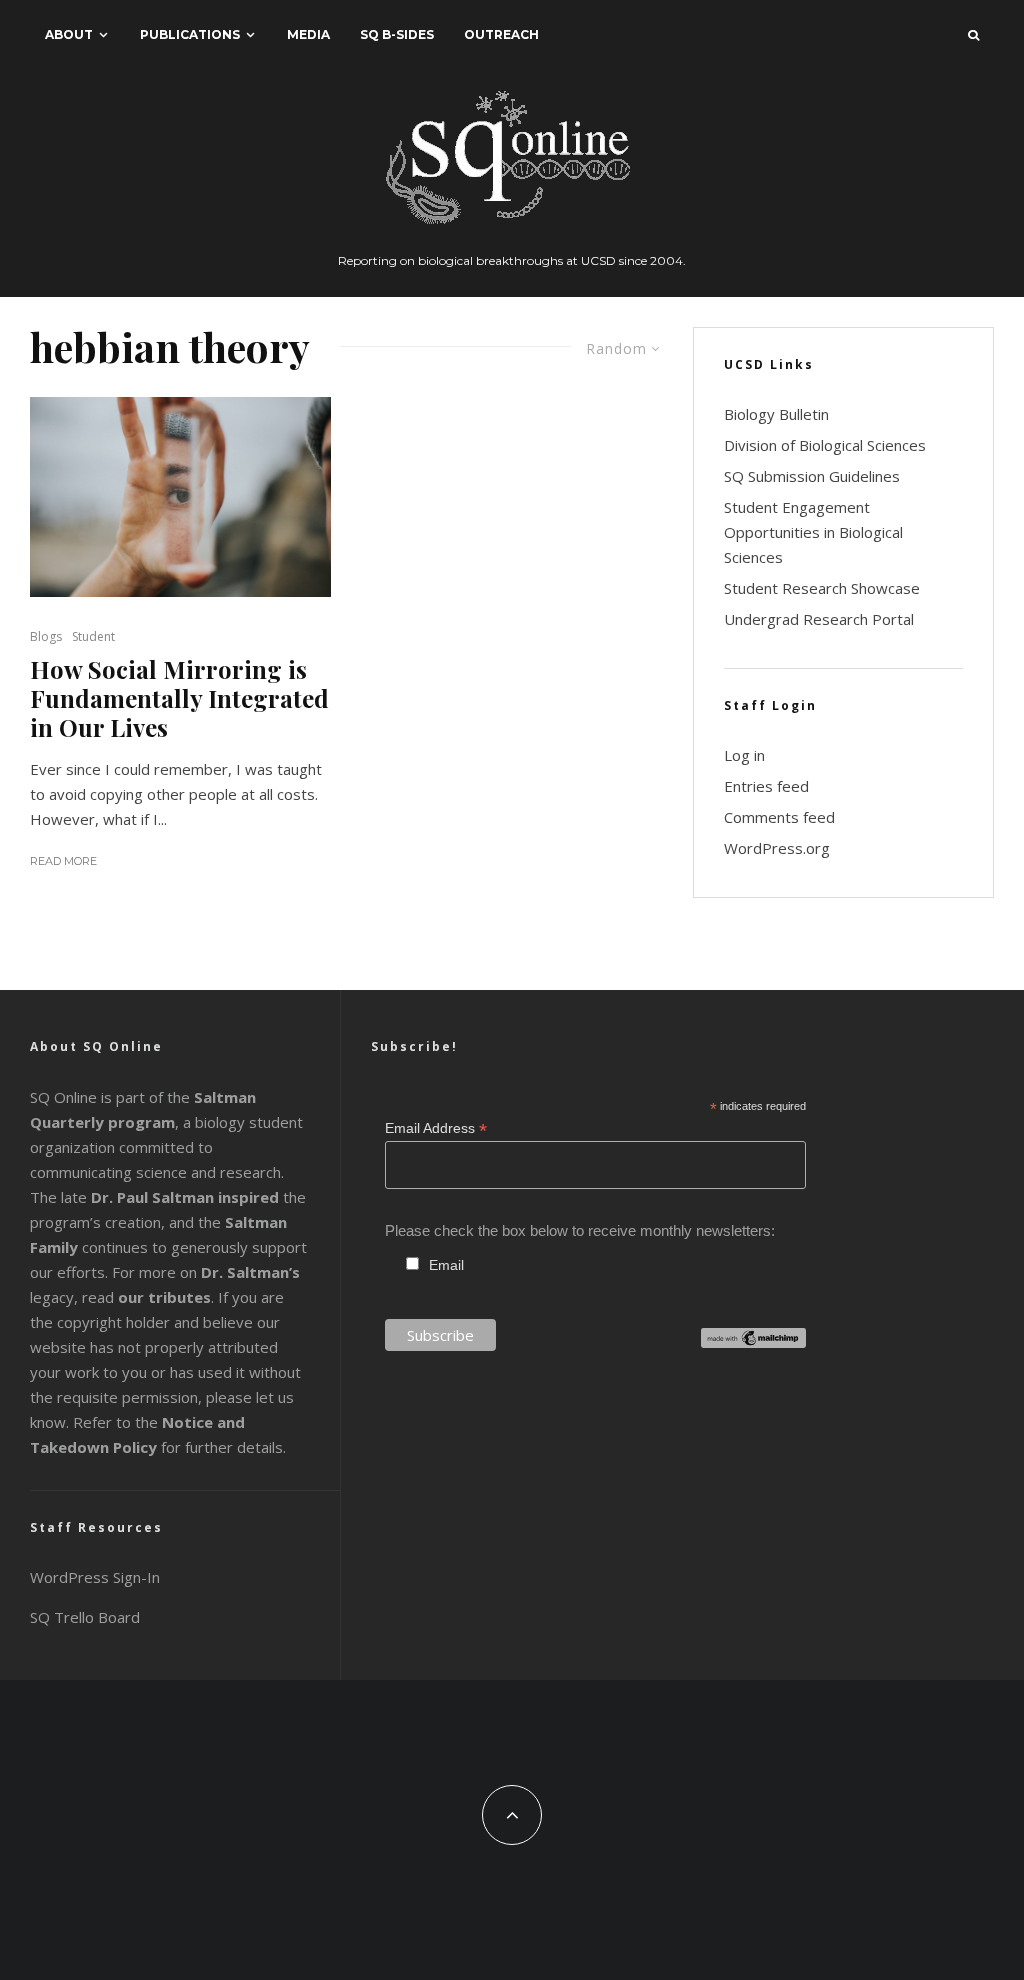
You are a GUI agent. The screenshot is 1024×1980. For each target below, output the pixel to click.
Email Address (436, 1128)
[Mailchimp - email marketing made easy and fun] (753, 1342)
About (69, 34)
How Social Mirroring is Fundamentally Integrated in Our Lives (179, 698)
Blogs (46, 636)
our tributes (164, 1297)
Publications (190, 34)
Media (308, 34)
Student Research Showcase (822, 588)
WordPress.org (777, 848)
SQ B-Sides (397, 34)
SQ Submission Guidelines (812, 476)
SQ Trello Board (85, 1617)
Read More (63, 861)
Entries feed (766, 786)
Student (93, 636)
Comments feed (779, 817)
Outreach (501, 34)
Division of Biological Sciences (825, 445)
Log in (744, 755)
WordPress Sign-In (95, 1577)
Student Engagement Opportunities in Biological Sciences (813, 532)
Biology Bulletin (776, 414)
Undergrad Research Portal (819, 619)
